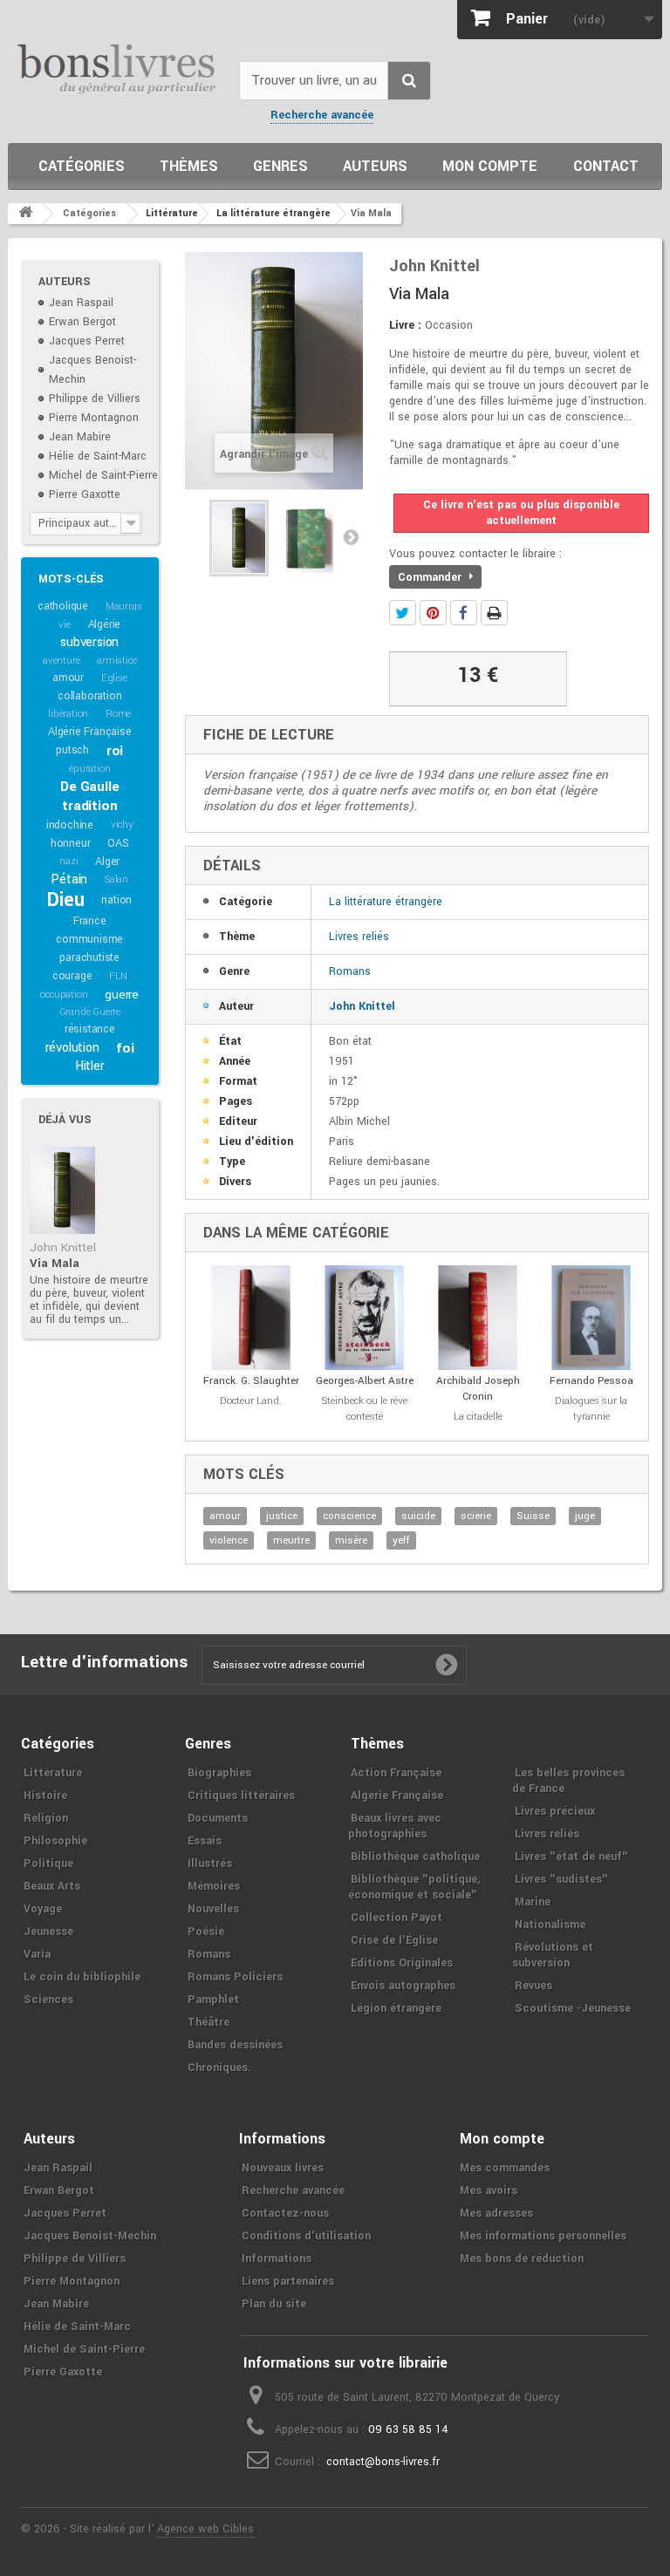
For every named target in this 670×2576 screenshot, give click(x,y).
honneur (71, 843)
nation (116, 900)
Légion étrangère (396, 2008)
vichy (122, 825)
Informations (277, 2259)
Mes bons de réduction (522, 2259)
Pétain (69, 879)
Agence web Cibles (205, 2529)
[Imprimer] (494, 613)
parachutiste (89, 957)
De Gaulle (89, 787)
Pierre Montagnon (94, 418)
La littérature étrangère (386, 902)
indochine (70, 825)
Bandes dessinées (235, 2045)
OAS (118, 843)
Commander (431, 577)
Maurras (124, 607)
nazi (68, 861)
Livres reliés (359, 937)
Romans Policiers (235, 1977)
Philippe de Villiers (95, 399)
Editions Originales (402, 1963)
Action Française (396, 1773)
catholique (63, 606)
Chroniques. (219, 2068)
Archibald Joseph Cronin (478, 1389)
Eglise (114, 678)
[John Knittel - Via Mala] (62, 1190)
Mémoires (214, 1886)
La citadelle (478, 1417)
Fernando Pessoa (591, 1381)
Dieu (65, 900)
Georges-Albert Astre (365, 1381)
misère (351, 1540)
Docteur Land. (251, 1401)
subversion (89, 642)
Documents (218, 1818)
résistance (90, 1029)
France (90, 921)
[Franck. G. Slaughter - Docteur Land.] (251, 1318)
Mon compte (490, 166)
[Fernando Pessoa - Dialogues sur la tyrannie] (591, 1318)
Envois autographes (403, 1986)
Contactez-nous (285, 2213)
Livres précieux (555, 1811)
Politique (48, 1864)
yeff (401, 1540)
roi (115, 751)
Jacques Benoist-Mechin (90, 2236)
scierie (476, 1516)
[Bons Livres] (117, 68)
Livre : (405, 325)
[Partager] (464, 613)
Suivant (351, 536)
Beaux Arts (52, 1886)
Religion (46, 1818)
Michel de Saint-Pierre (103, 475)
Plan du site (274, 2304)
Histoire (45, 1796)
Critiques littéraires (241, 1796)
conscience (349, 1516)
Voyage (43, 1909)
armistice (116, 661)
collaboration (89, 696)
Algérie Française (90, 732)
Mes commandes (505, 2168)
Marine (533, 1902)
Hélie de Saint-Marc (98, 456)
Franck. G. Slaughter (251, 1381)
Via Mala (55, 1263)
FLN (118, 976)
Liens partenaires (288, 2281)
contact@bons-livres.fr (383, 2462)
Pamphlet (213, 2000)
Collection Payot (397, 1918)
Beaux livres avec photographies (395, 1826)
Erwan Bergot (82, 322)
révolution (72, 1048)
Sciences (48, 2000)
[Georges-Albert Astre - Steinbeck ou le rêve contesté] (365, 1318)
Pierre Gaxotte (85, 494)
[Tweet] (403, 613)
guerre (122, 995)
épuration (89, 769)
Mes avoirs (489, 2191)
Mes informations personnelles (543, 2236)
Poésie (206, 1932)
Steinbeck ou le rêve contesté (365, 1409)
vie (64, 625)
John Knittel (63, 1247)
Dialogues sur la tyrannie (591, 1409)
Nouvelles (213, 1909)
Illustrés (210, 1864)
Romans (350, 971)
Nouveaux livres (283, 2168)
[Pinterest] (433, 613)
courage (72, 976)
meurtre (291, 1540)
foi (125, 1048)
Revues (533, 1986)
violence (229, 1540)
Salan (116, 879)
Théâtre (209, 2022)
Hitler (90, 1066)
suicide (418, 1516)
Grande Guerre (90, 1012)
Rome (118, 714)
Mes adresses (496, 2213)
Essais (205, 1841)
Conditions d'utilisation (306, 2236)
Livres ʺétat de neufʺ (571, 1857)
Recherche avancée (322, 115)
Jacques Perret (87, 341)
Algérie (105, 624)
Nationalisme (550, 1925)
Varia (37, 1954)
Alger (107, 862)
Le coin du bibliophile (82, 1977)
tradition (89, 806)
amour (68, 678)
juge (585, 1516)
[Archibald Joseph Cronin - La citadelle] (478, 1318)
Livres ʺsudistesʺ (561, 1879)
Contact (606, 166)
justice (282, 1516)
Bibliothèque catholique (415, 1857)
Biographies (219, 1773)
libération (68, 714)
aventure (61, 661)
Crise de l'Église (394, 1940)
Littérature (53, 1773)
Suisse (533, 1516)
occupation (64, 995)
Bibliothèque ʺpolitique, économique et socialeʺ (414, 1887)
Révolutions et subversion (553, 1955)
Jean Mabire (80, 437)
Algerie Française (397, 1796)
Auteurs (375, 166)
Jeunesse (48, 1932)
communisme (89, 939)
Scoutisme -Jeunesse (573, 2008)
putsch (72, 750)
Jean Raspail (81, 303)
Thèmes (189, 166)
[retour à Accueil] (25, 214)
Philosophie (55, 1841)
